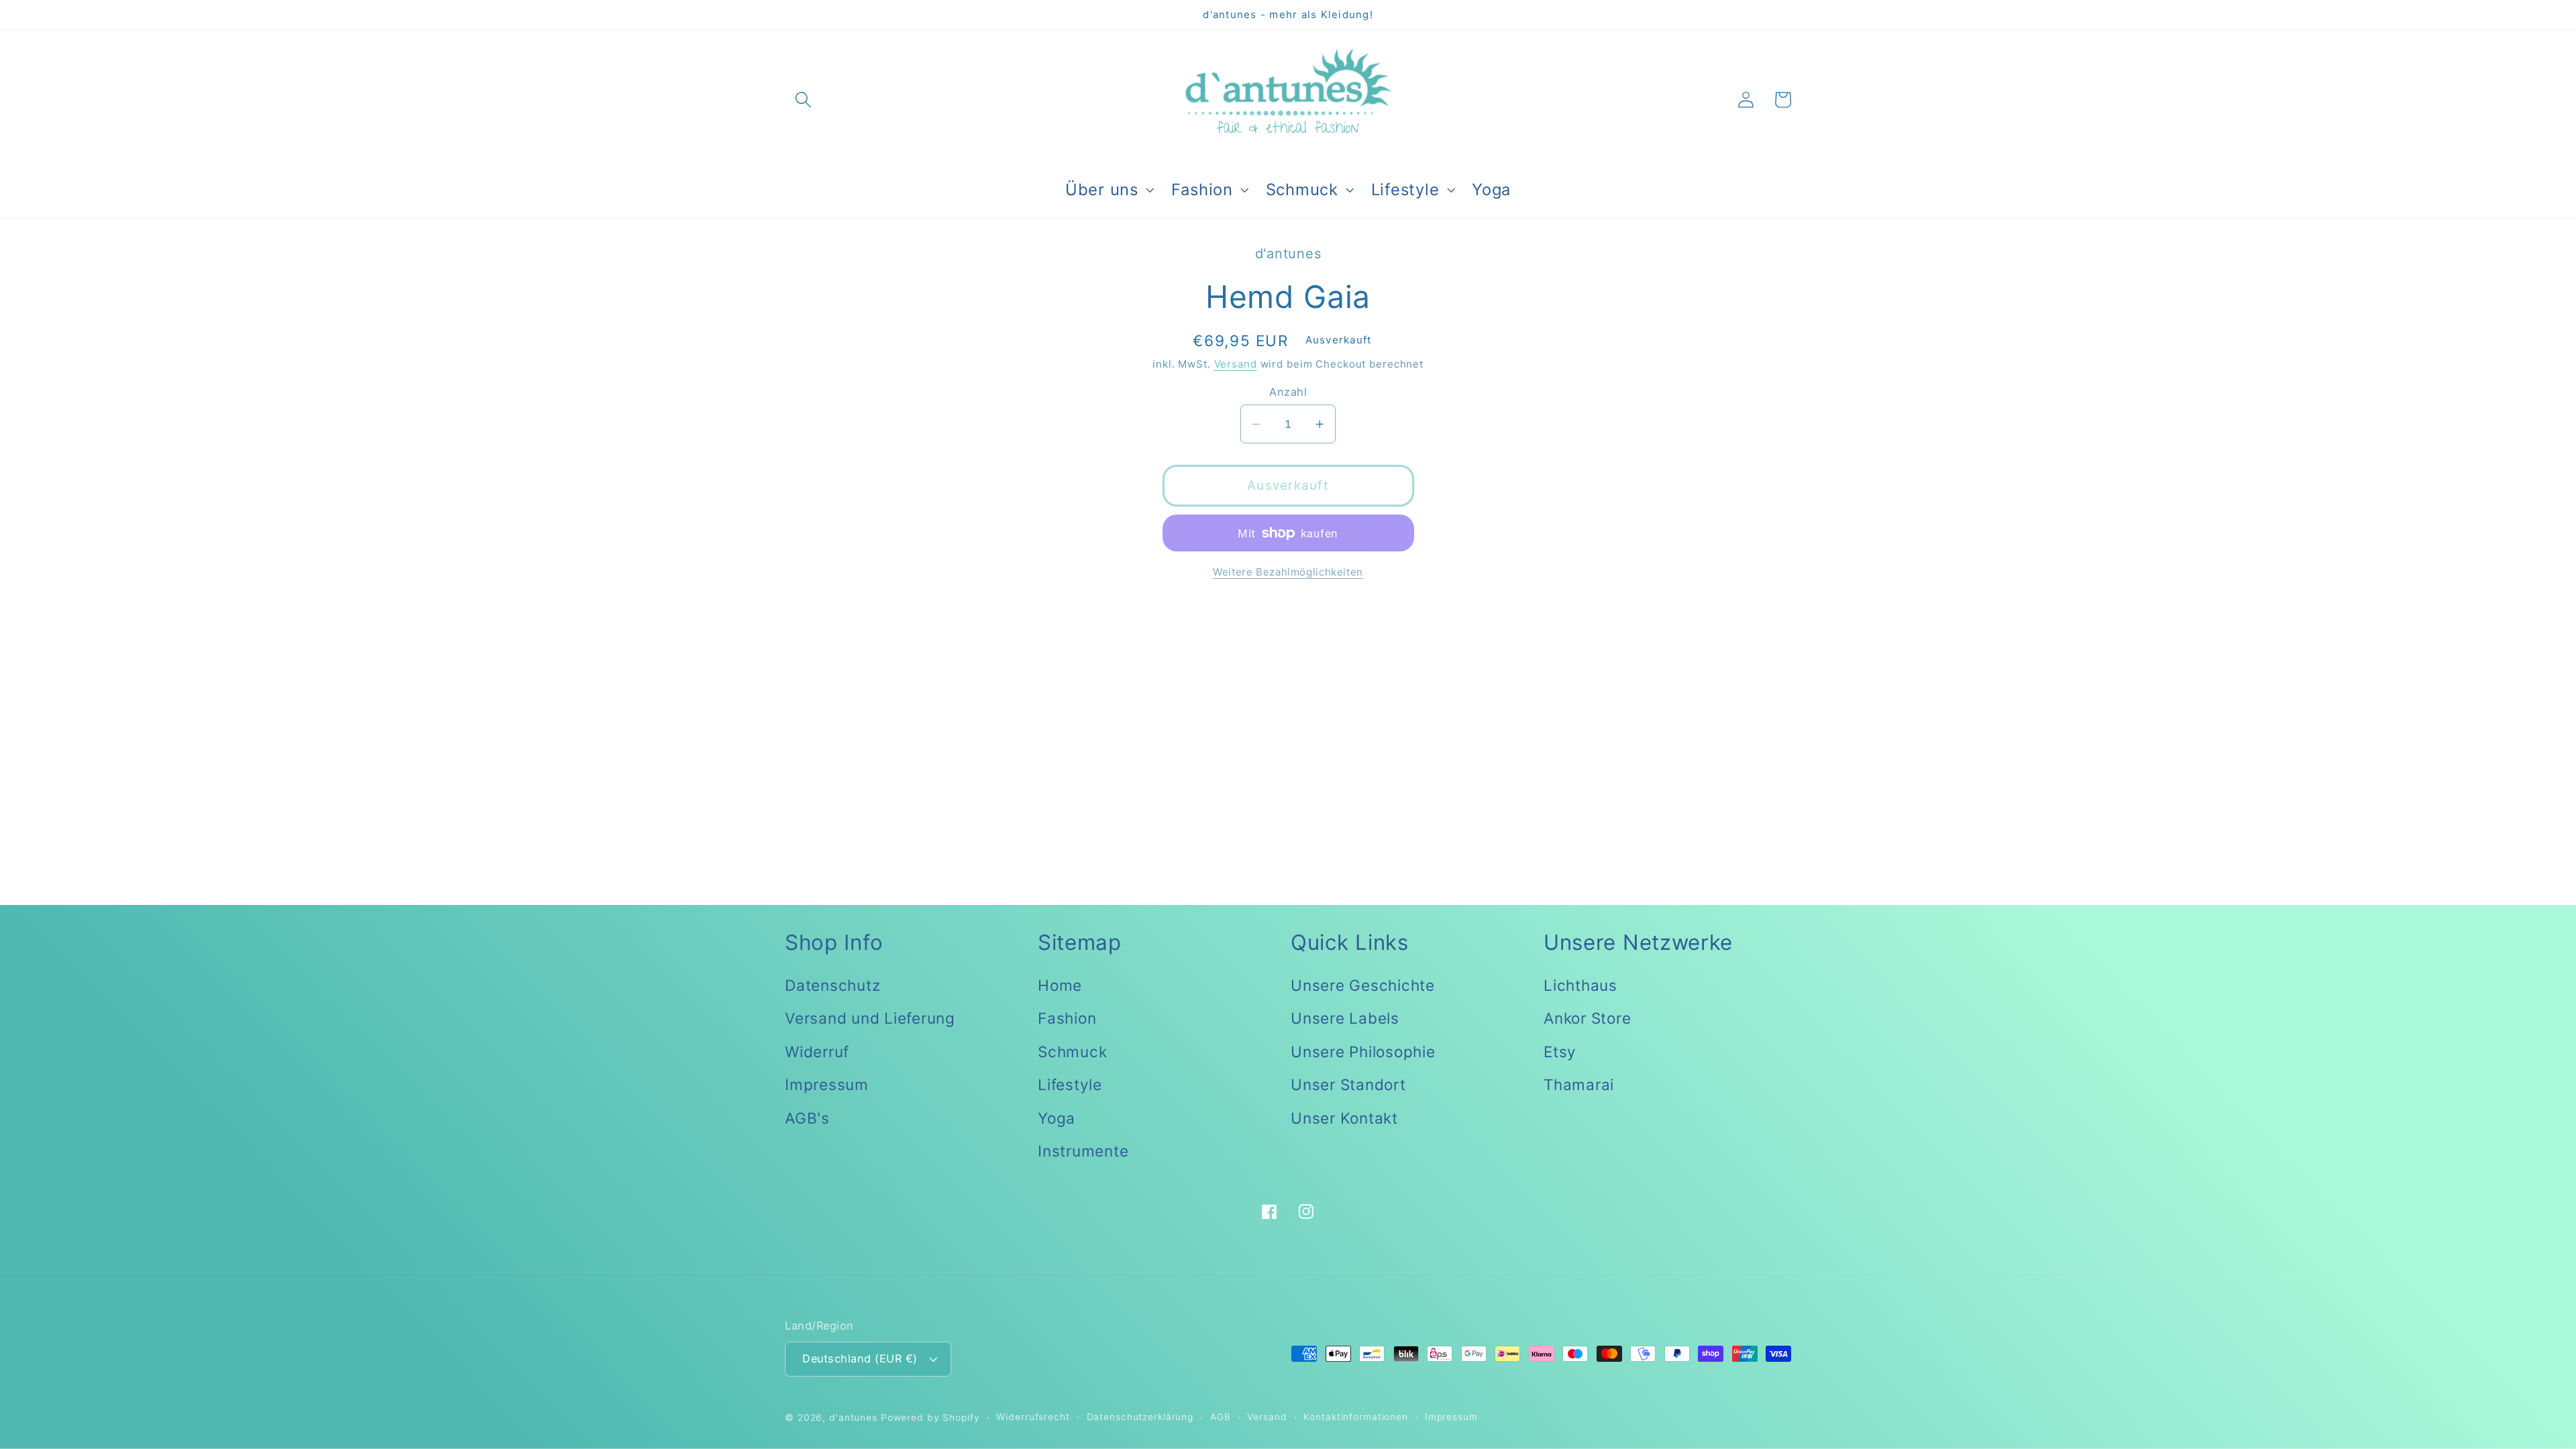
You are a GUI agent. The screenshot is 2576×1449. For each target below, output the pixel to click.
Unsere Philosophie (1363, 1052)
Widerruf (817, 1052)
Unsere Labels (1345, 1018)
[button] (803, 100)
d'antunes (853, 1417)
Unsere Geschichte (1363, 985)
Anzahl (1288, 392)
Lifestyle (1070, 1084)
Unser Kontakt (1344, 1118)
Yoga (1057, 1118)
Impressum (827, 1084)
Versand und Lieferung (870, 1018)
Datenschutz (833, 985)
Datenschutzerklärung (1140, 1417)
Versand (1236, 364)
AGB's (807, 1118)
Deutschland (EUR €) (860, 1358)
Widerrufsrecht (1033, 1417)
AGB (1221, 1417)
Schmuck (1072, 1052)
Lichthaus (1580, 985)
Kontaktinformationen (1356, 1417)
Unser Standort (1348, 1084)
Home (1060, 985)
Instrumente (1083, 1151)
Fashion (1067, 1018)
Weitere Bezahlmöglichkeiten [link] (1288, 572)
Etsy (1560, 1052)
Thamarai (1579, 1084)
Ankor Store (1587, 1018)
